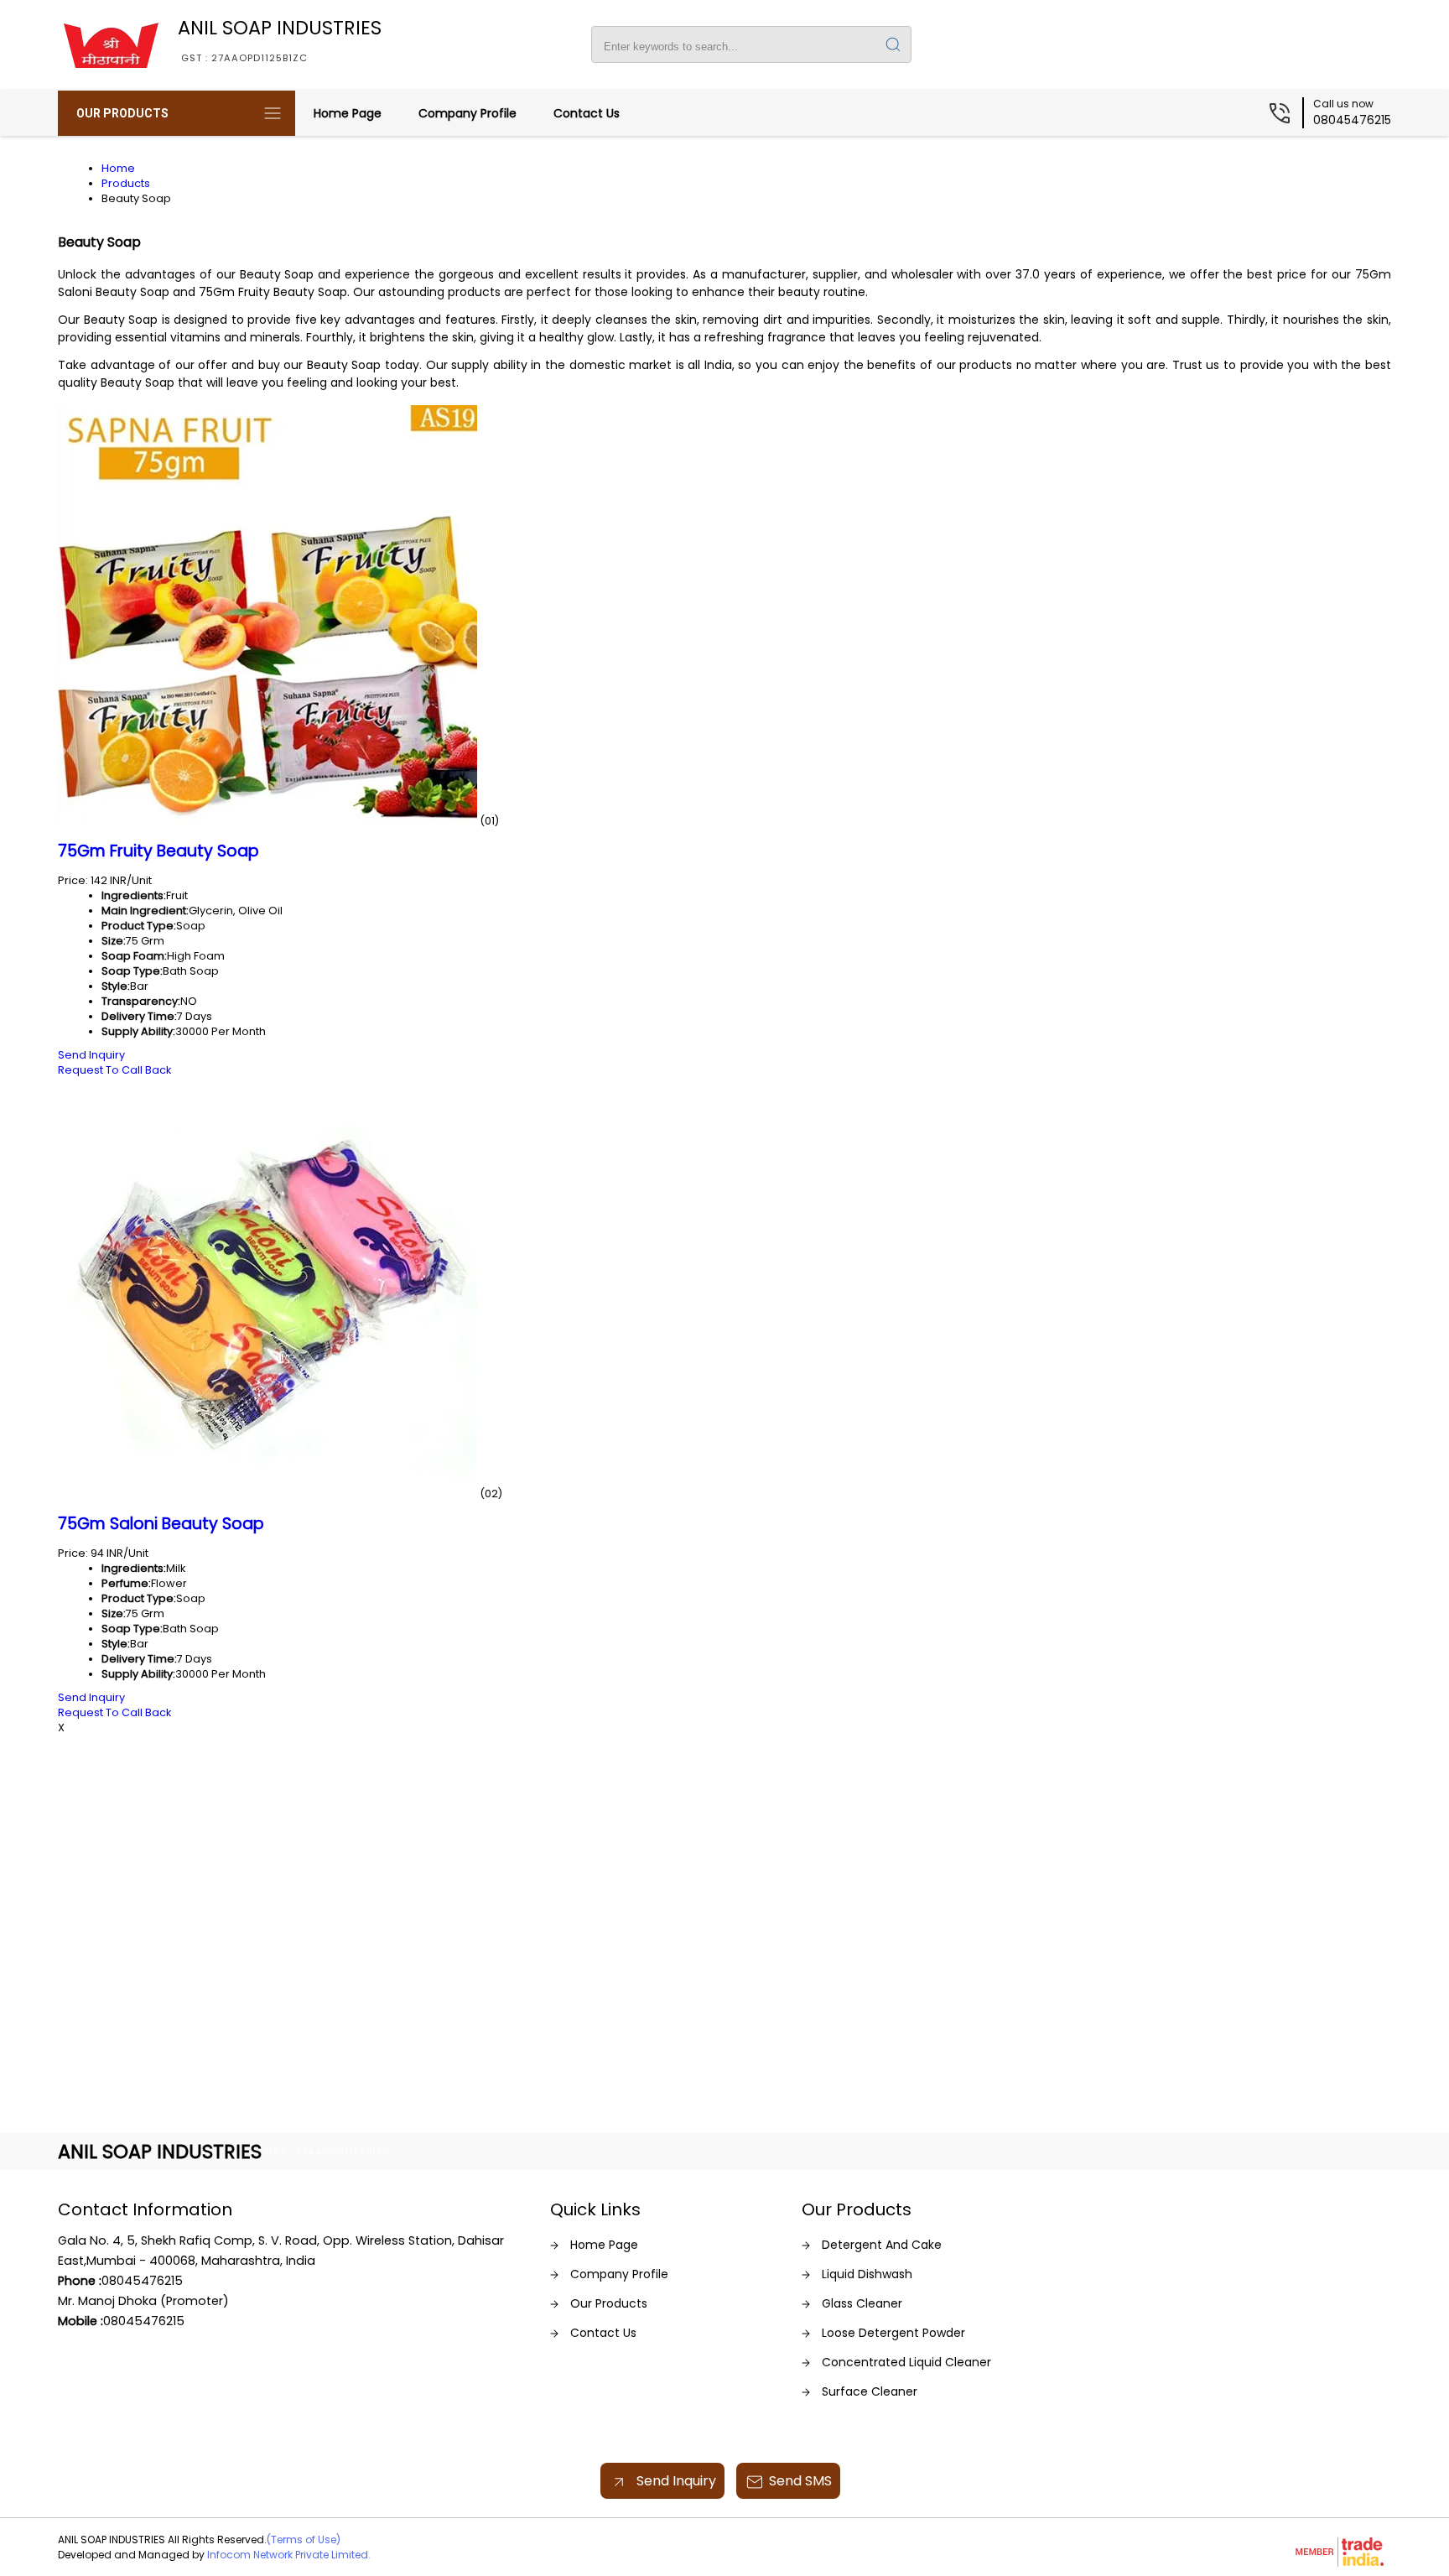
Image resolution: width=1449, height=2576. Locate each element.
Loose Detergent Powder (893, 2333)
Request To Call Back (114, 1070)
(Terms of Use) (304, 2540)
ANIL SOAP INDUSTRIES (280, 39)
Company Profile (467, 113)
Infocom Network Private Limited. (289, 2555)
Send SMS (800, 2481)
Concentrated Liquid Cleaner (906, 2362)
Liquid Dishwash (867, 2274)
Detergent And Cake (882, 2245)
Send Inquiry (91, 1055)
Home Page (348, 113)
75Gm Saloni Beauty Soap (161, 1524)
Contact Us (587, 113)
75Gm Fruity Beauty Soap (158, 851)
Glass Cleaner (862, 2303)
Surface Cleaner (870, 2391)
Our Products (122, 113)
